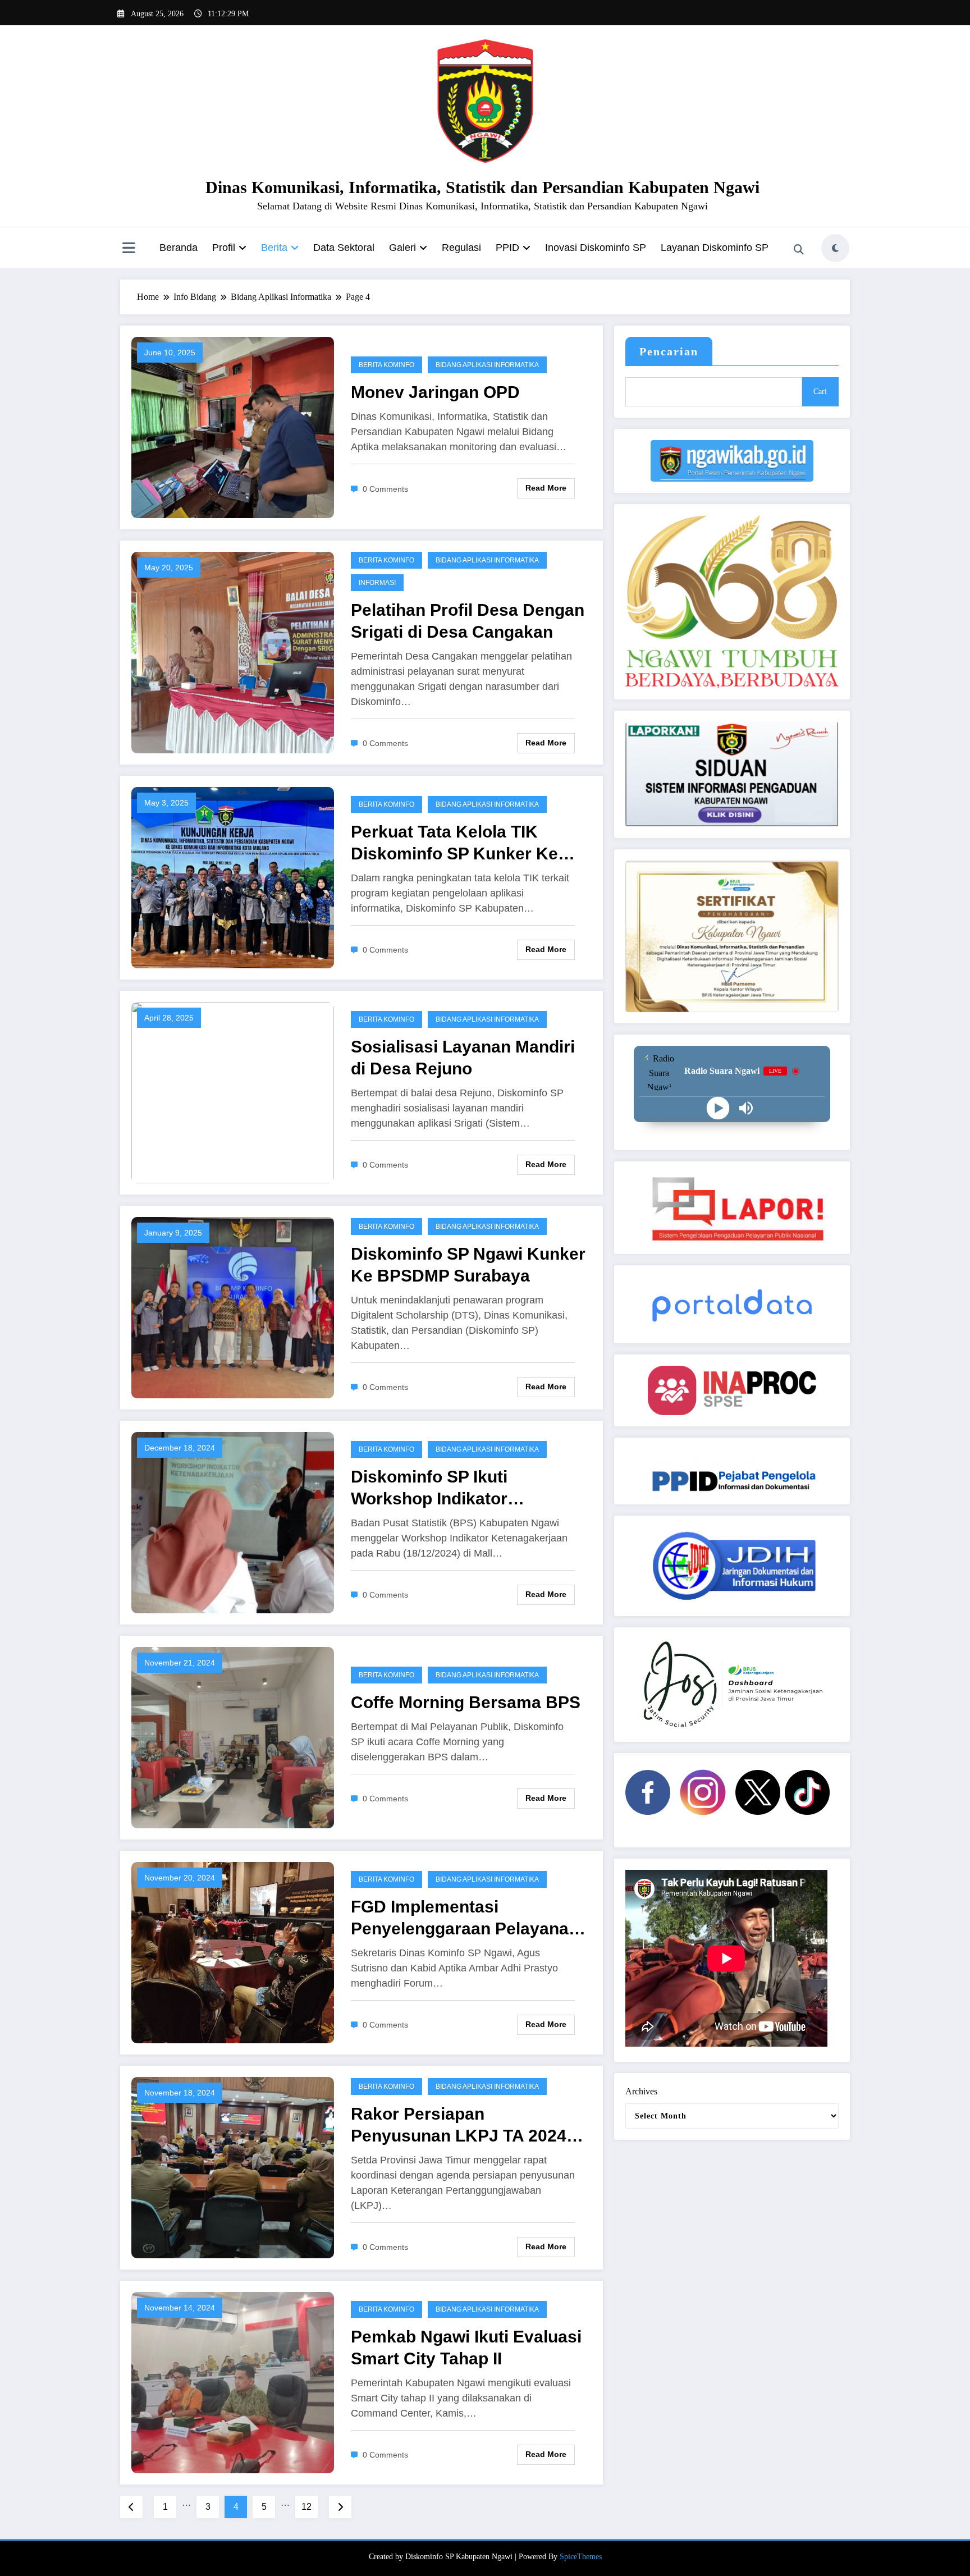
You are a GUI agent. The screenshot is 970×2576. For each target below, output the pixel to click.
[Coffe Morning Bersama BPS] (233, 1737)
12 (306, 2507)
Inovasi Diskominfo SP (596, 248)
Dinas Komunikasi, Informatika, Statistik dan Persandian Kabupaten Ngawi (482, 187)
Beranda (179, 248)
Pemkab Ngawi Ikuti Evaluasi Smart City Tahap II (466, 2348)
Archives (641, 2091)
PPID (507, 248)
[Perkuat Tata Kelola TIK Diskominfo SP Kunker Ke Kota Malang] (233, 877)
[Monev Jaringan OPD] (233, 427)
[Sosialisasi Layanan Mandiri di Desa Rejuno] (233, 1092)
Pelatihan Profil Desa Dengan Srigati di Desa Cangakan (468, 621)
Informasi (377, 583)
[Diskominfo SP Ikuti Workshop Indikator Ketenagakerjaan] (233, 1522)
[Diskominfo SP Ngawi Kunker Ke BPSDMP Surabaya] (233, 1307)
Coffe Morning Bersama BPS (466, 1702)
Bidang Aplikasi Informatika (487, 365)
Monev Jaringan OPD (435, 392)
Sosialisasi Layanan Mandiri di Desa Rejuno (463, 1058)
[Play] (718, 1108)
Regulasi (461, 248)
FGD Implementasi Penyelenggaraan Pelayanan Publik (465, 1918)
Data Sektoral (344, 248)
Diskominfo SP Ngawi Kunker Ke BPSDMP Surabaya (468, 1265)
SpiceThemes (581, 2557)
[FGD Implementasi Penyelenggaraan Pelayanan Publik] (233, 1952)
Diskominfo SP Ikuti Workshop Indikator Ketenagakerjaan (429, 1488)
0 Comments (385, 489)
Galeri (402, 248)
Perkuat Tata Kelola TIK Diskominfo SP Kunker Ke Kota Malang (454, 843)
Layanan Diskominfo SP (715, 248)
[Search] (799, 250)
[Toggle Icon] (129, 249)
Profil (224, 248)
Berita (274, 248)
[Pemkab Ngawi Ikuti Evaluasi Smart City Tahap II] (233, 2381)
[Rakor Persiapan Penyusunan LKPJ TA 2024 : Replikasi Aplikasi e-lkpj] (233, 2167)
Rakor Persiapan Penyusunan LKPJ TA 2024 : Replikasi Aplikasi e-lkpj (464, 2126)
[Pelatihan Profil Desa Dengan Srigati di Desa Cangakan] (233, 651)
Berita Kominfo (386, 365)
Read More (546, 488)
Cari (820, 392)
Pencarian (669, 351)
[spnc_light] (835, 248)
